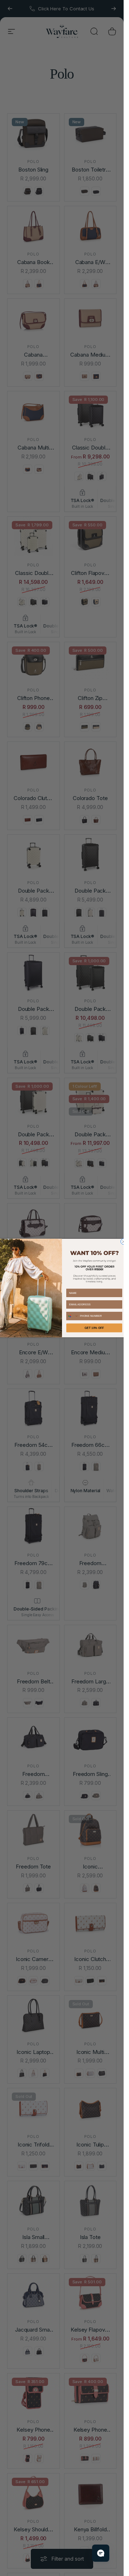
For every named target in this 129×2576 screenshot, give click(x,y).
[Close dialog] (123, 1241)
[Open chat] (101, 2553)
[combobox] (72, 1316)
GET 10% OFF (94, 1328)
